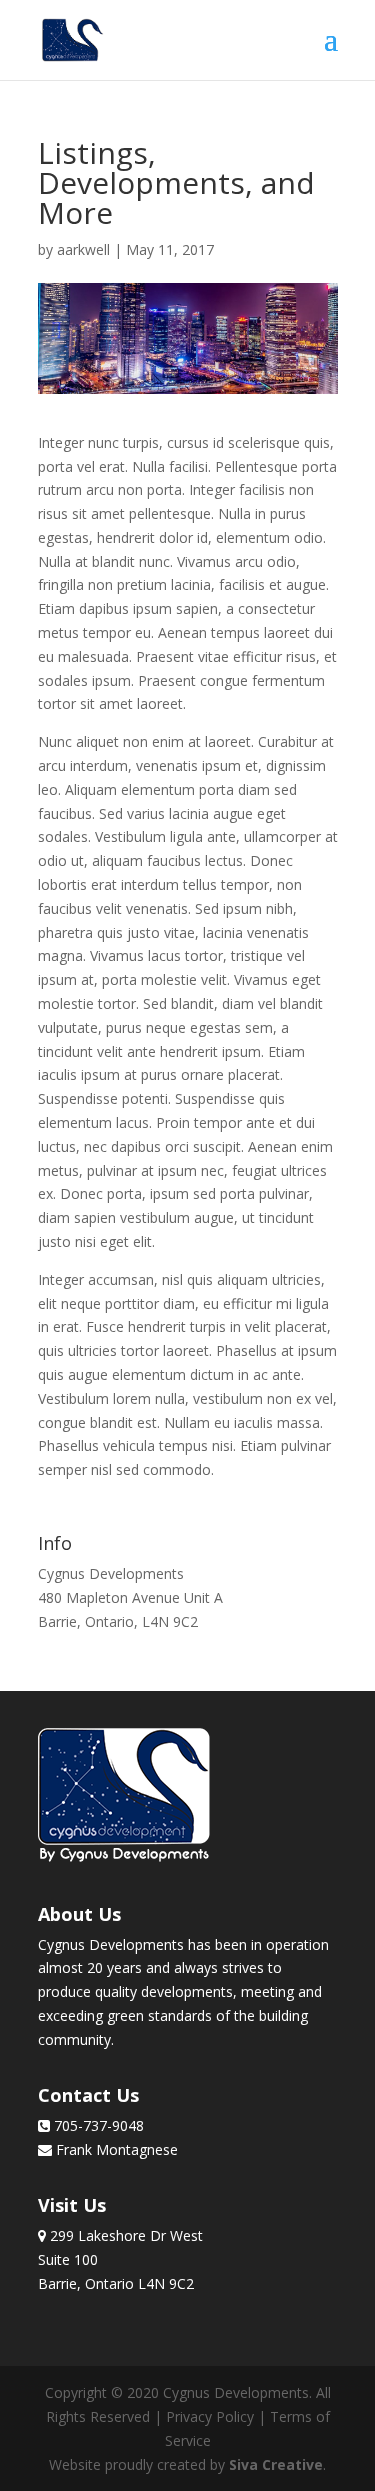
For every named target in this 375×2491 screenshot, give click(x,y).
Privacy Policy (210, 2416)
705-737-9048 (97, 2125)
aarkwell (83, 249)
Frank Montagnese (115, 2149)
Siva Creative (276, 2464)
